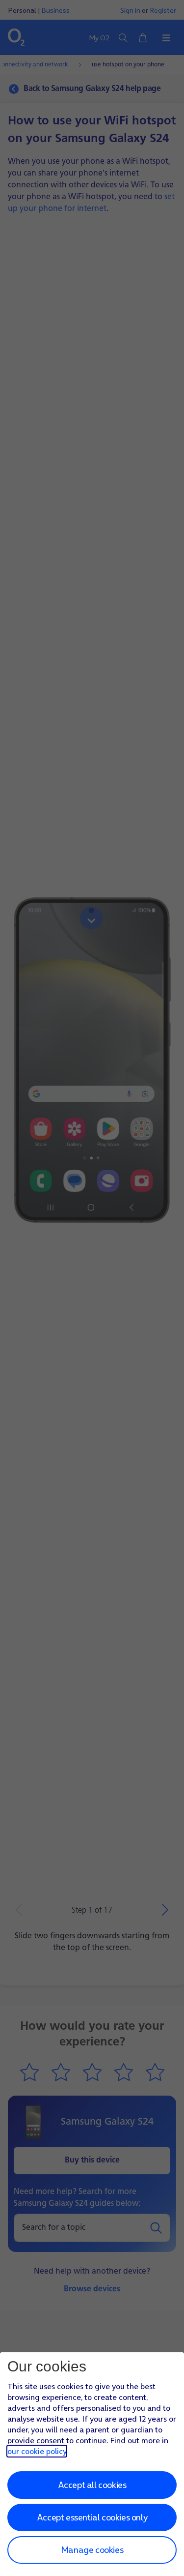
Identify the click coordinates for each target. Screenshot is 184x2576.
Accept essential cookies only (92, 2517)
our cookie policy (37, 2451)
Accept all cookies (92, 2485)
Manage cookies (92, 2550)
